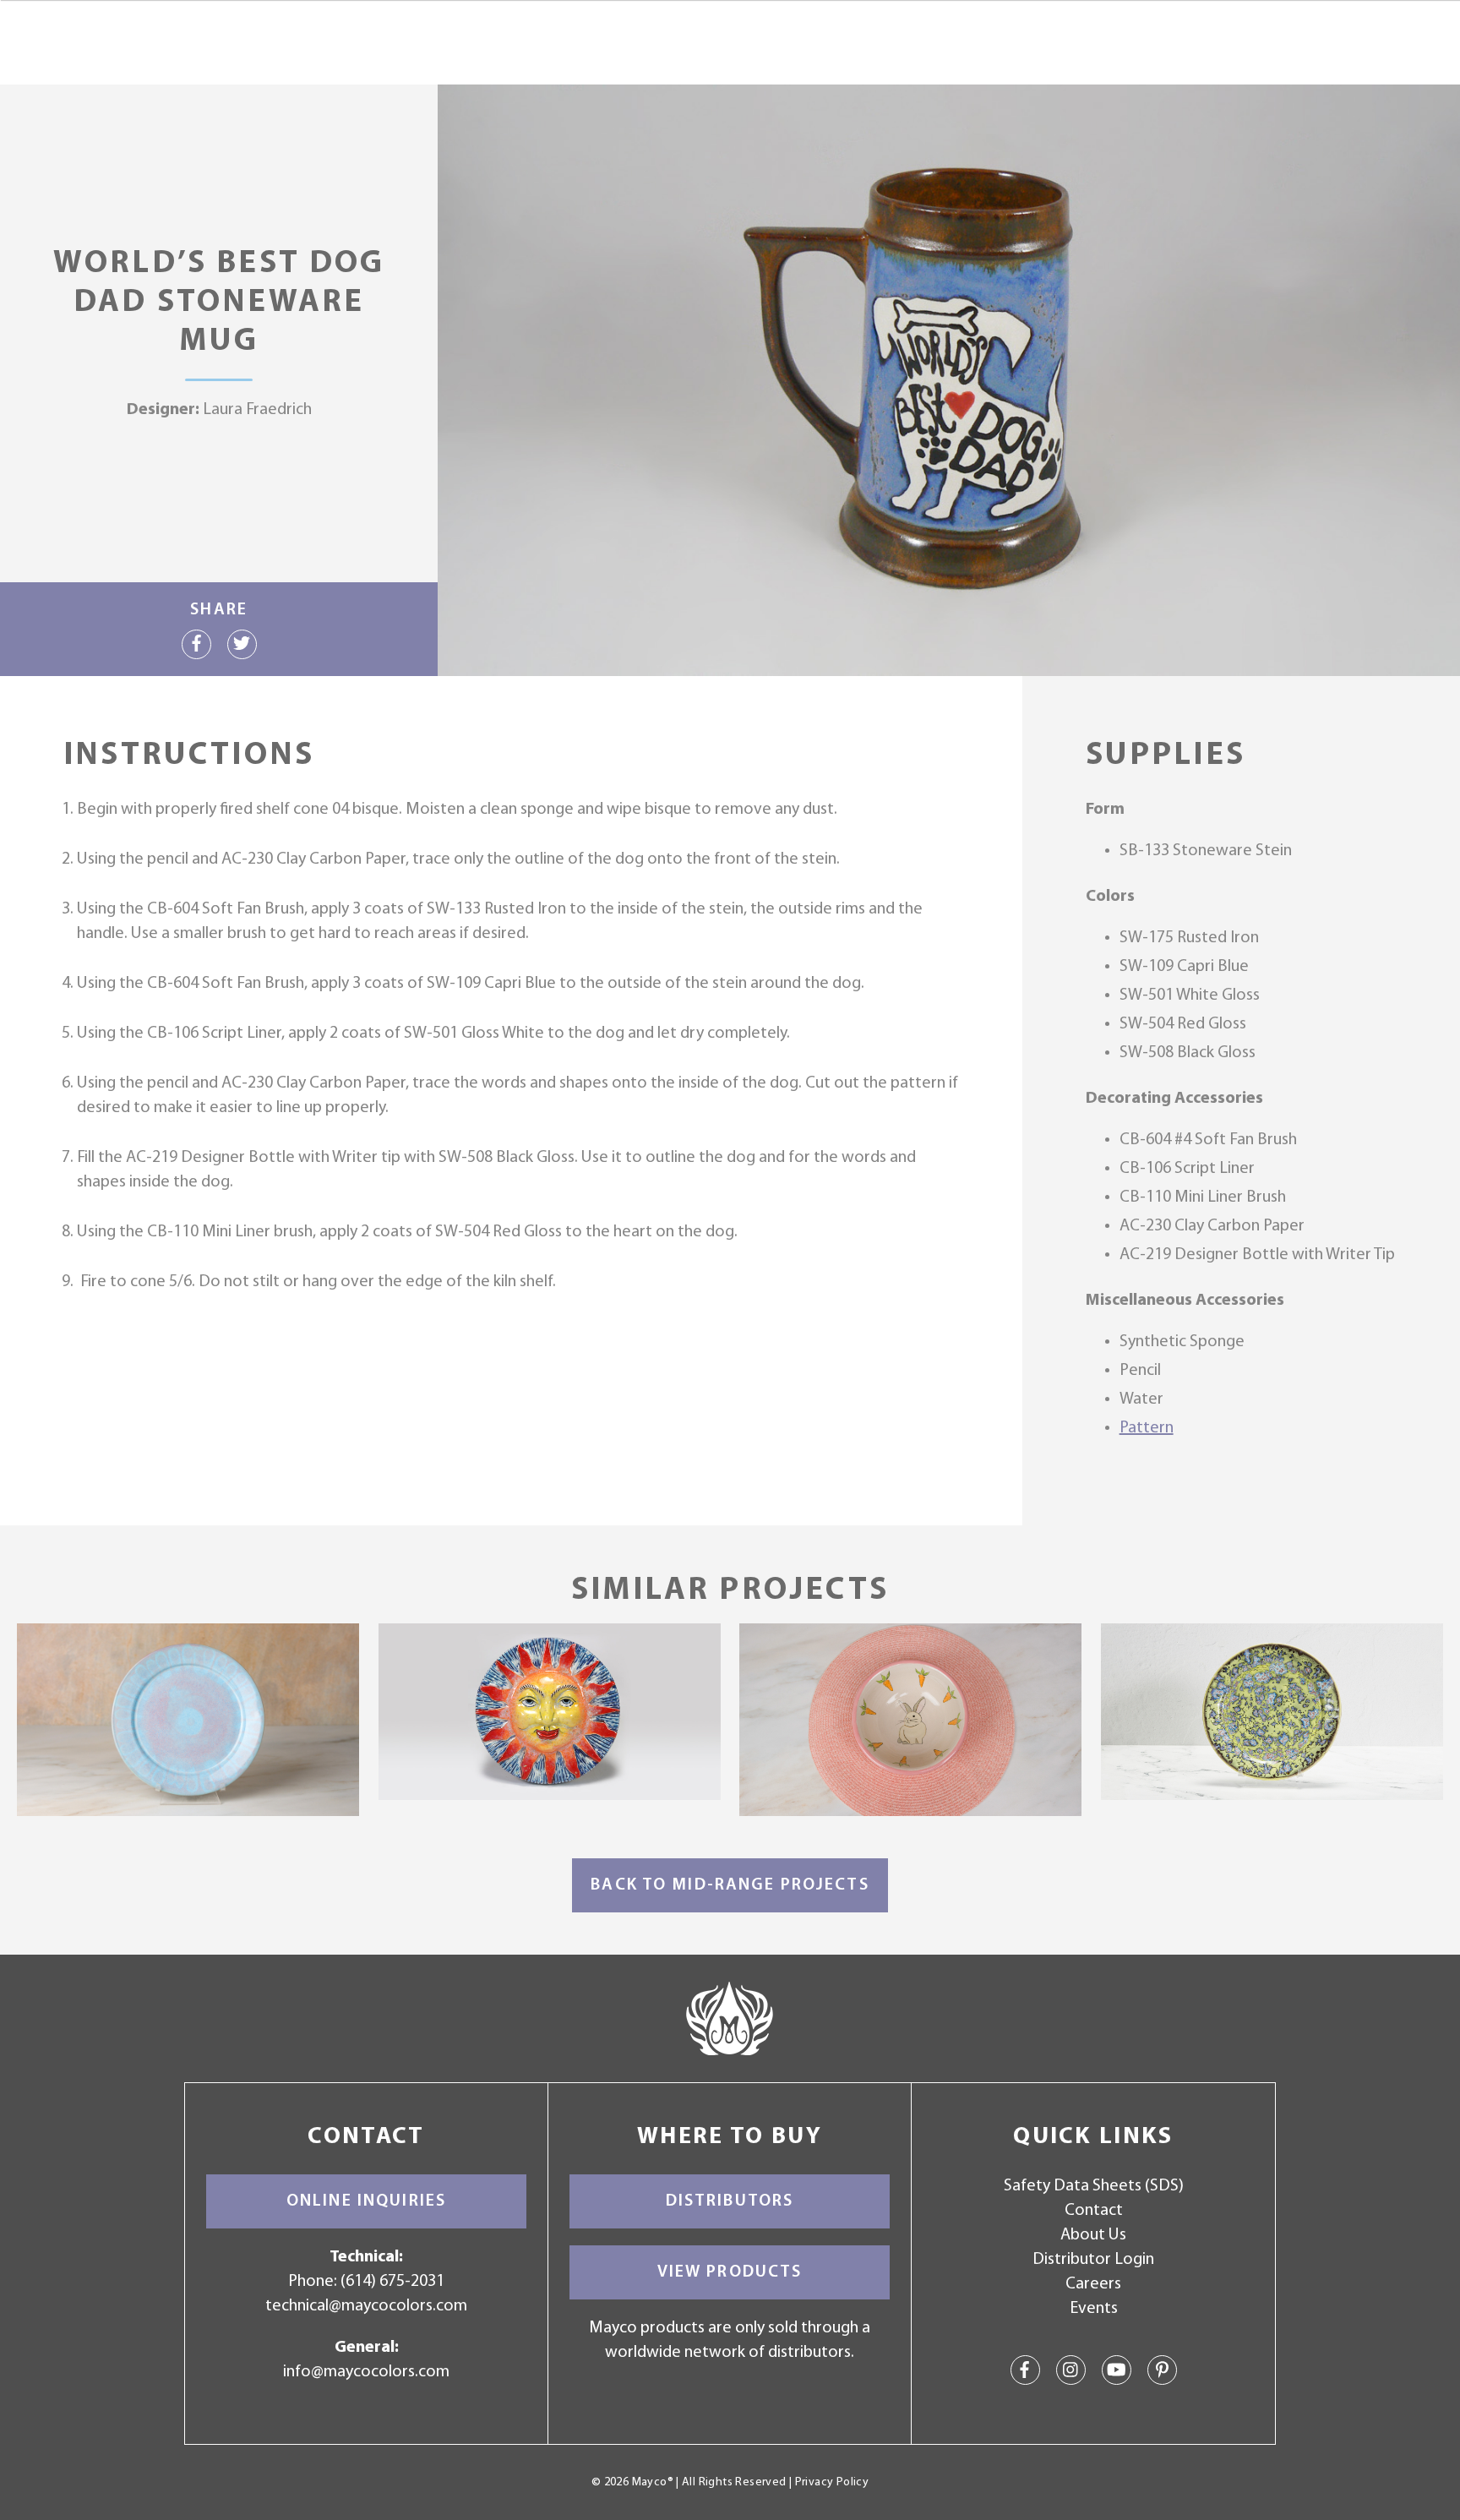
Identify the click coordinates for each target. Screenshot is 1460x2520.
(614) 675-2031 (392, 2282)
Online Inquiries (366, 2201)
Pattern (1147, 1428)
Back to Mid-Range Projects (730, 1885)
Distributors (730, 2201)
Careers (1093, 2284)
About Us (1093, 2235)
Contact (1094, 2211)
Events (1094, 2309)
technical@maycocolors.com (366, 2306)
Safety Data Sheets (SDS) (1094, 2186)
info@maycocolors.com (366, 2372)
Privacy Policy (832, 2482)
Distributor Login (1093, 2260)
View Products (730, 2272)
